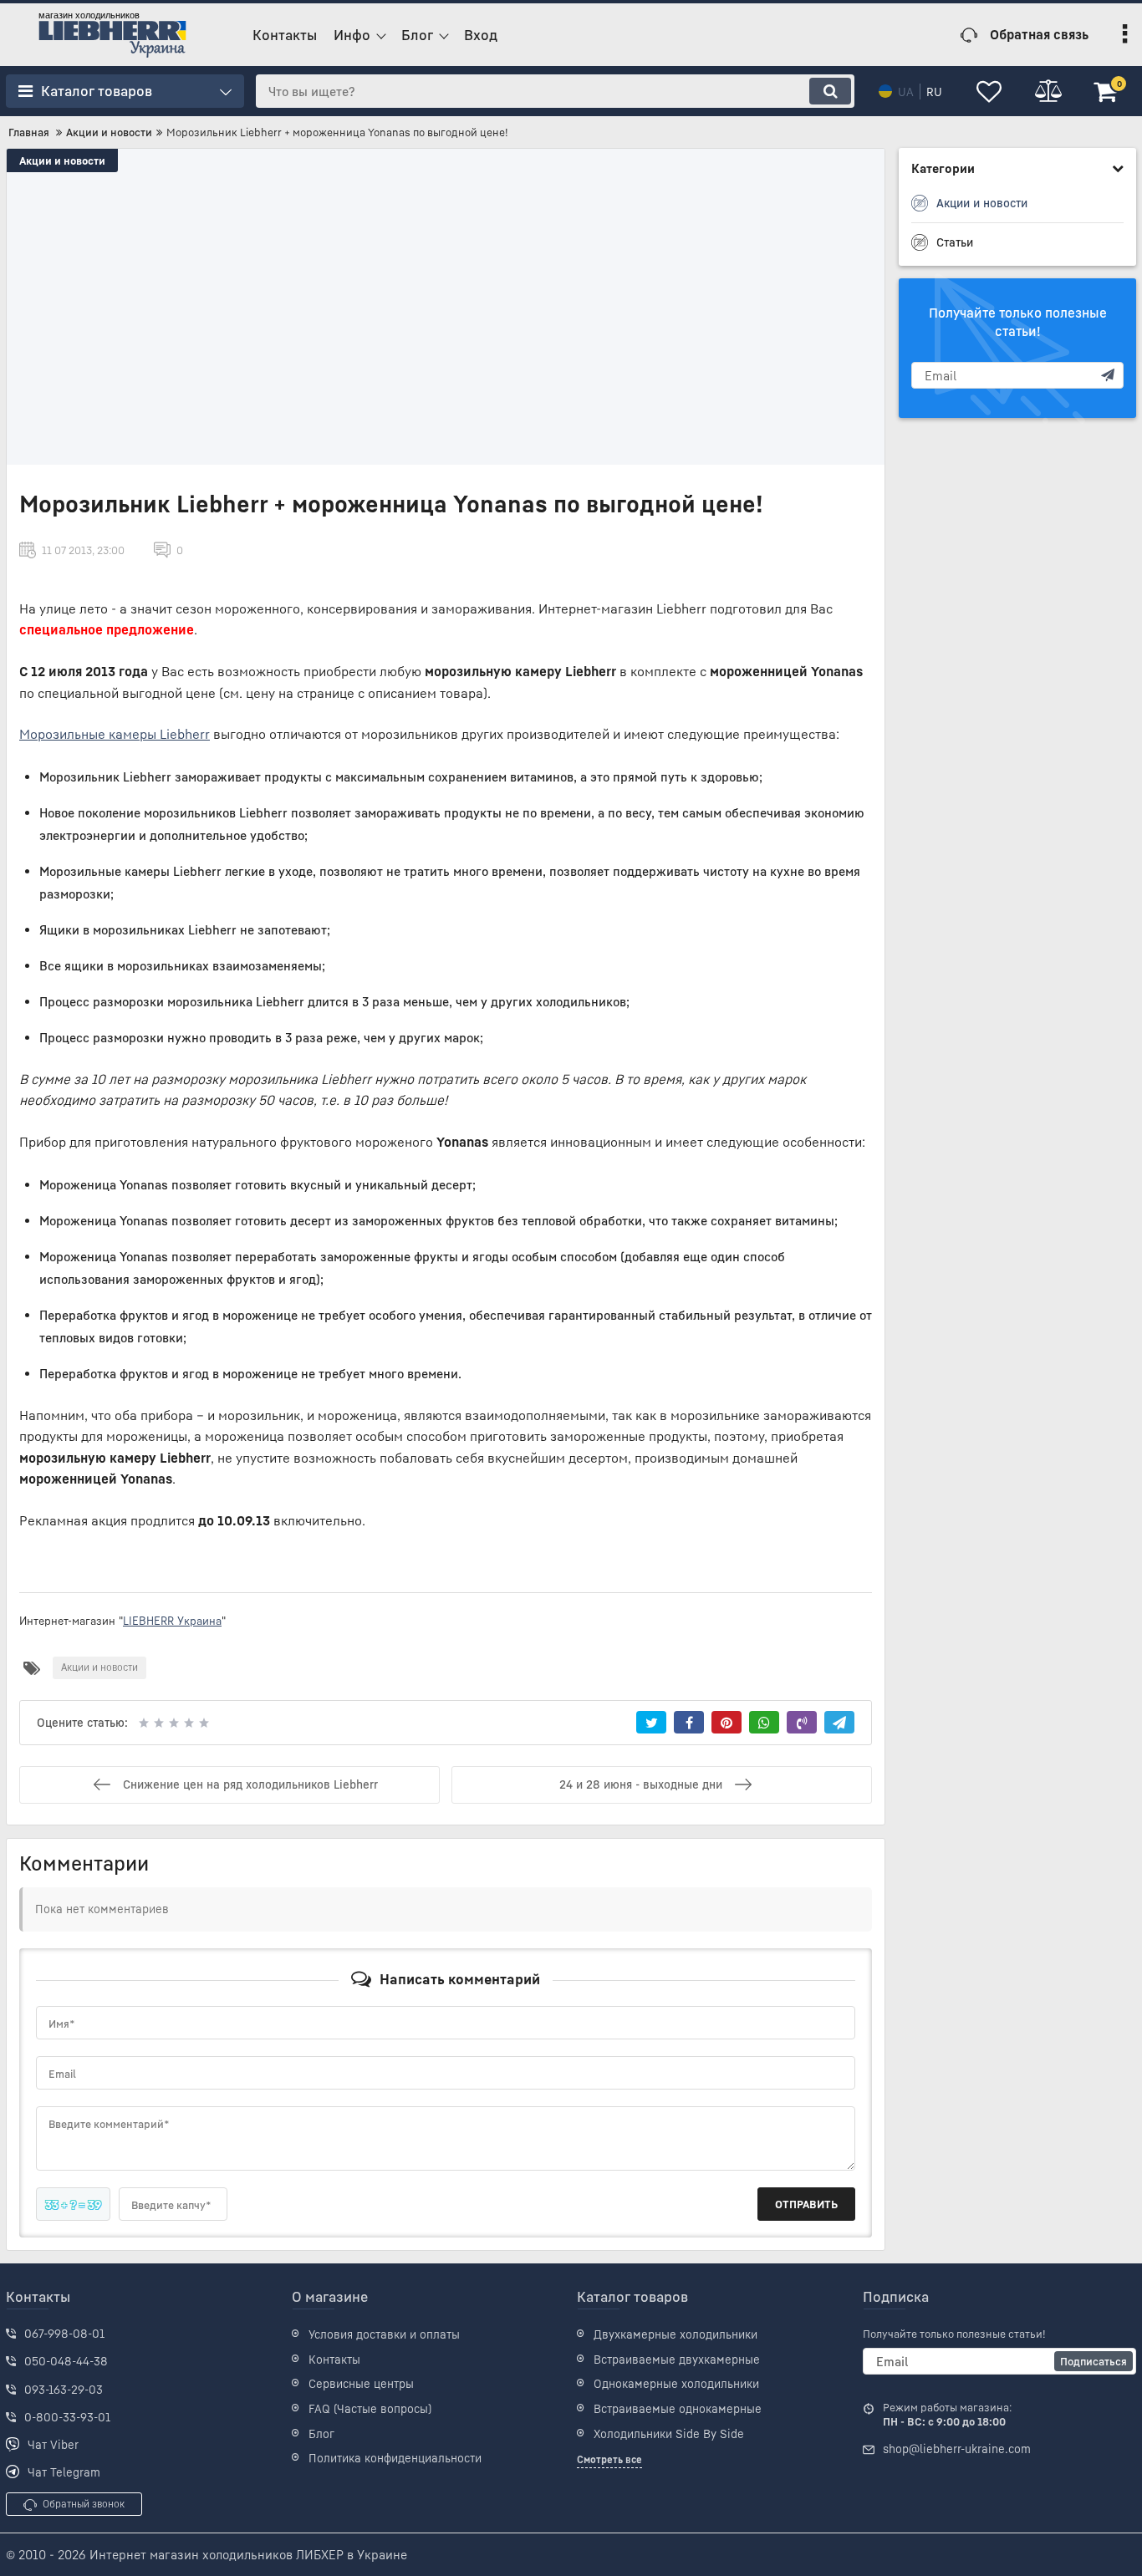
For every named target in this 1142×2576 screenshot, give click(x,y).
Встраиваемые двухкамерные (677, 2359)
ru (934, 92)
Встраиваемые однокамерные (678, 2408)
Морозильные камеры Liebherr (115, 734)
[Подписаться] (1108, 375)
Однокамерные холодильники (676, 2383)
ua (906, 92)
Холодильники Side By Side (669, 2433)
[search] (830, 91)
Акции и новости (62, 160)
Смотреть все (609, 2459)
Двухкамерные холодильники (676, 2334)
